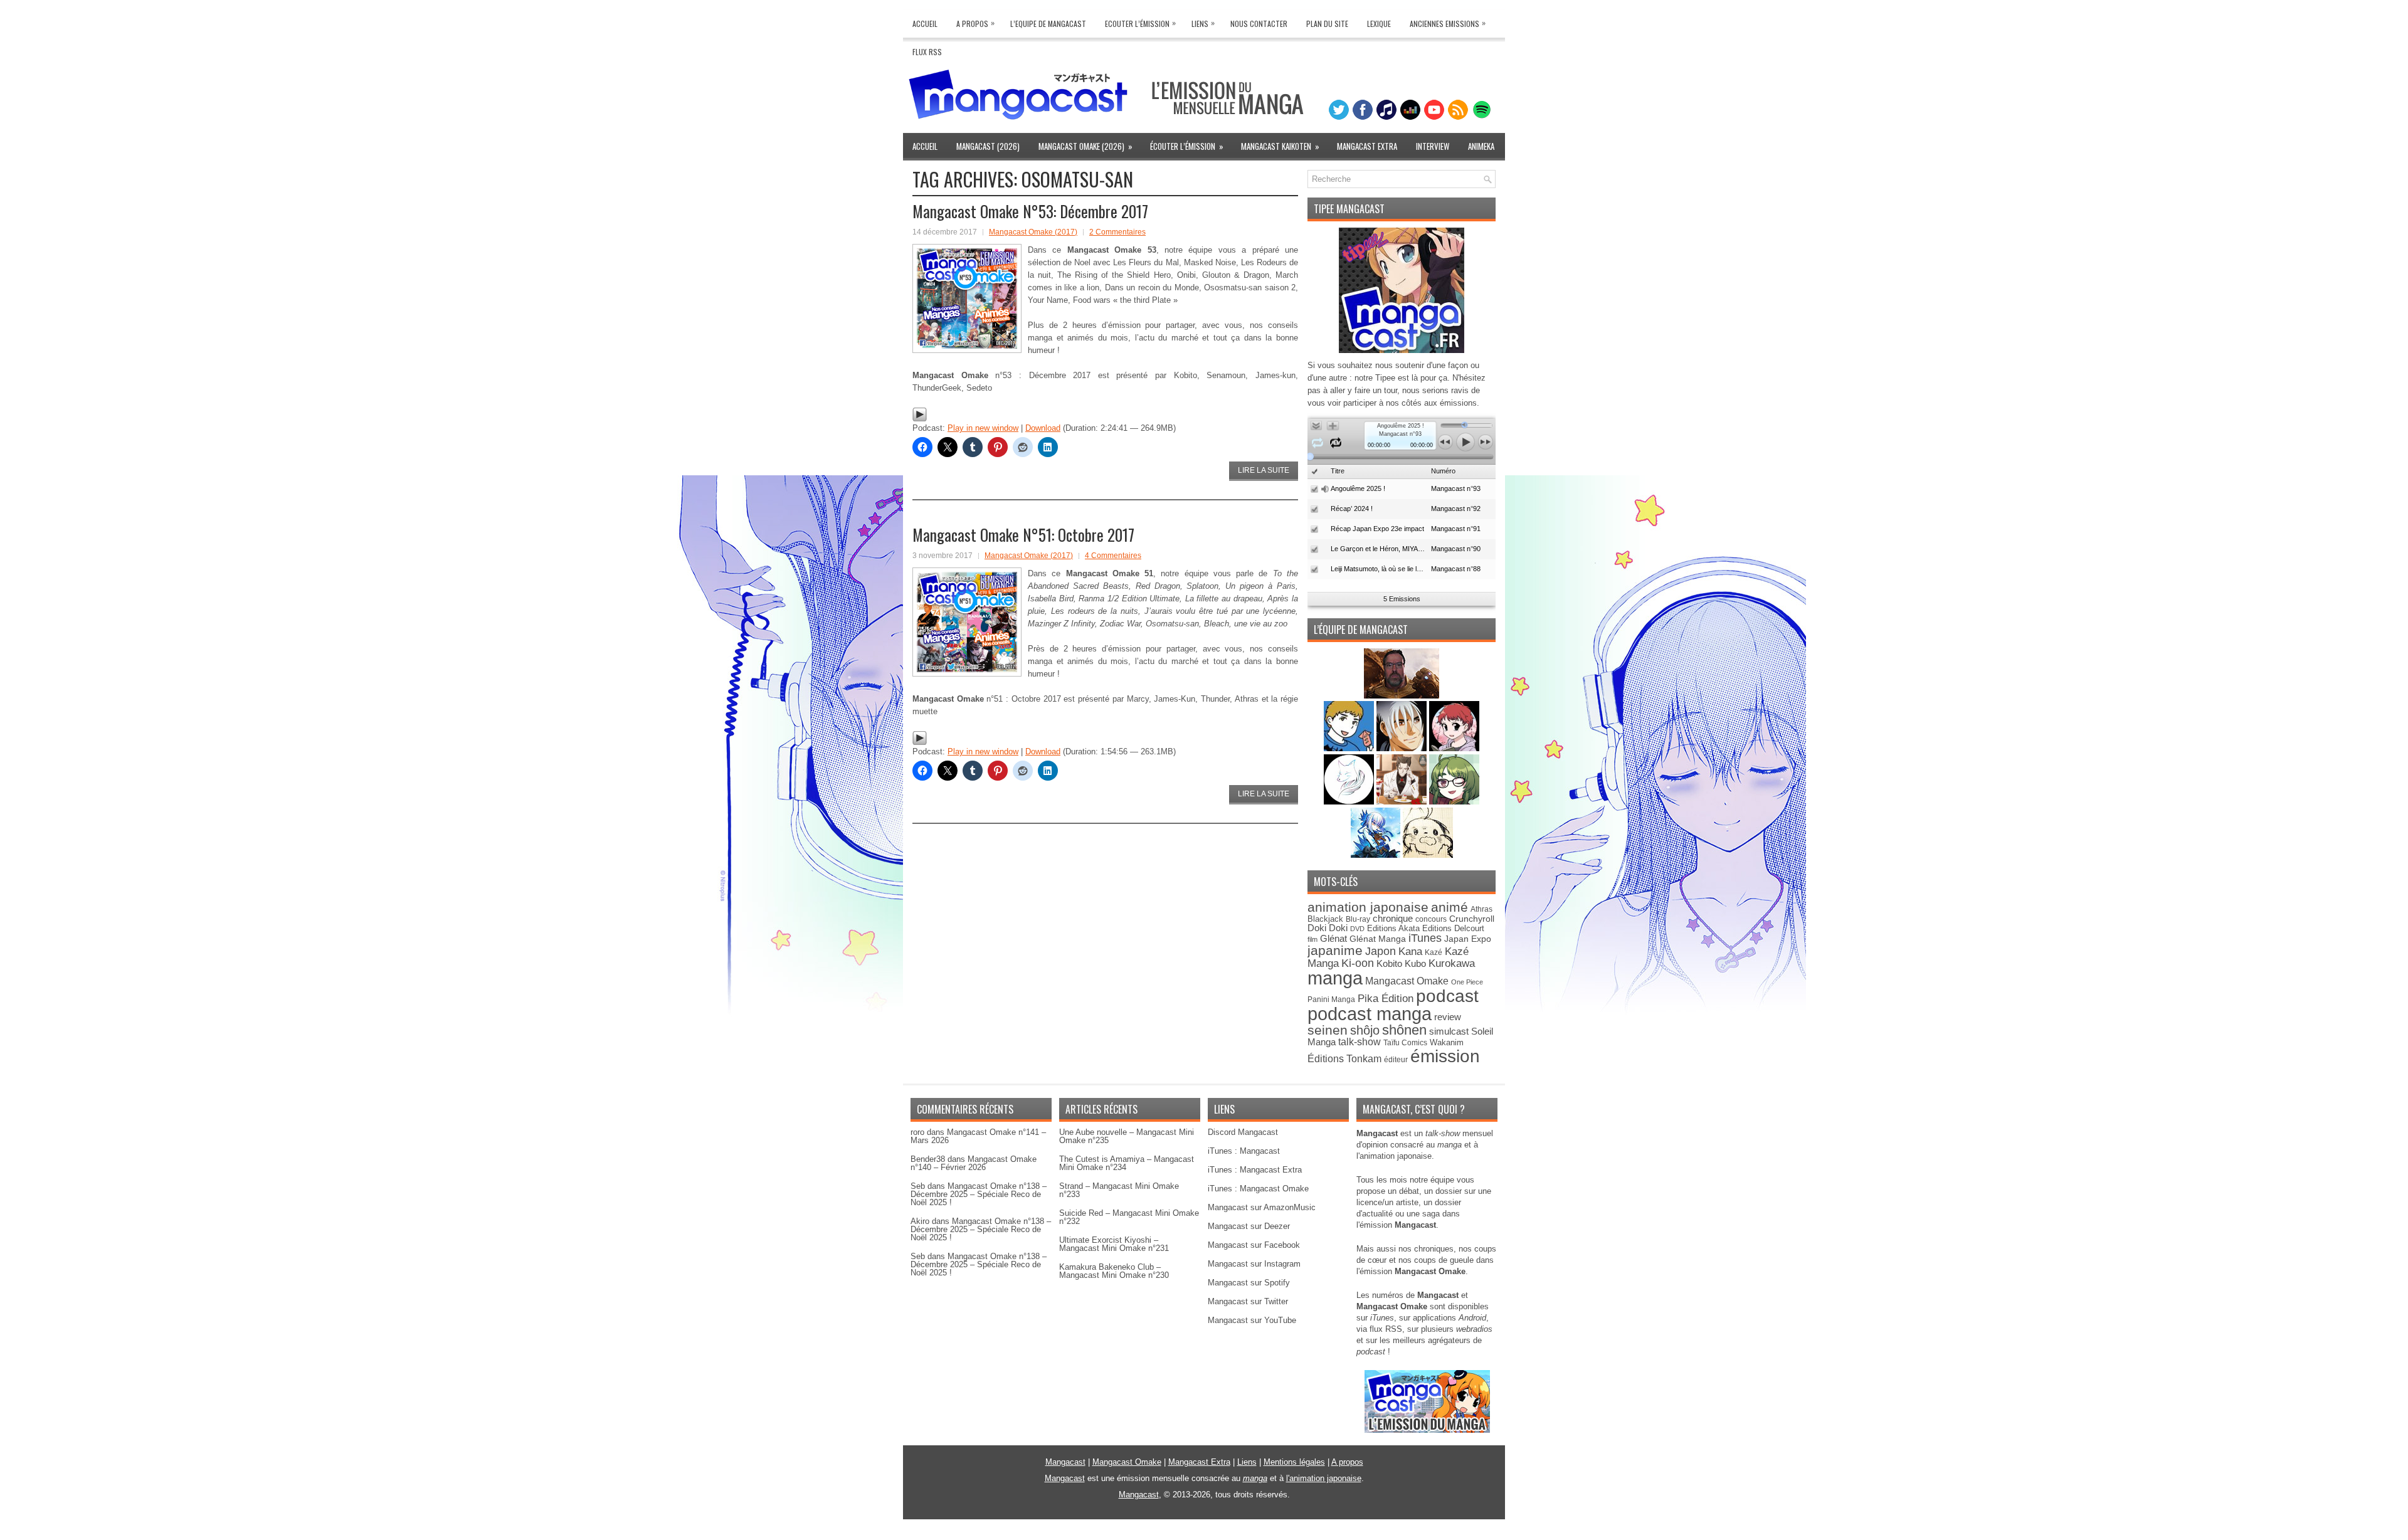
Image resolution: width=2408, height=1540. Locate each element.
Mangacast (1065, 1462)
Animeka (1481, 146)
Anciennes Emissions (1448, 23)
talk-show (1360, 1042)
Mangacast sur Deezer (1249, 1226)
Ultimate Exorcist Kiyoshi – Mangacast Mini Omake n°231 (1114, 1244)
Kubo (1415, 963)
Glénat (1333, 938)
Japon (1381, 951)
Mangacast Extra (1367, 146)
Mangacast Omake (1407, 981)
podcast (1447, 996)
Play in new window (983, 428)
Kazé (1434, 952)
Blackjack (1325, 919)
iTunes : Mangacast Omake (1258, 1189)
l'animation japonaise (1324, 1478)
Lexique (1379, 24)
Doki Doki (1328, 928)
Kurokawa (1452, 963)
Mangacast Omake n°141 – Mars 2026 (978, 1136)
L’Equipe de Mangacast (1048, 24)
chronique (1393, 919)
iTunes (1425, 938)
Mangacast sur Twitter (1248, 1301)
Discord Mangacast (1243, 1132)
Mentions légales (1294, 1462)
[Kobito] (1402, 696)
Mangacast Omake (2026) (1085, 146)
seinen (1328, 1030)
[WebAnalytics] (1204, 1535)
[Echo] (1377, 855)
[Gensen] (1428, 855)
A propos (1347, 1462)
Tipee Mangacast (1349, 209)
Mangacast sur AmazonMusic (1262, 1207)
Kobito (1389, 963)
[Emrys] (1350, 802)
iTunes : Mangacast (1244, 1151)
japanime (1335, 950)
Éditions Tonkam (1344, 1058)
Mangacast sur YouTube (1252, 1320)
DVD (1357, 929)
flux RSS (1386, 1329)
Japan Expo (1468, 939)
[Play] (920, 419)
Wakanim (1447, 1042)
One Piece (1467, 982)
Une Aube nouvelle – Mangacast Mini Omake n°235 (1127, 1136)
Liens (1203, 23)
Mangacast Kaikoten (1280, 146)
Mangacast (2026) (988, 146)
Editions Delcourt (1453, 928)
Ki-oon (1358, 963)
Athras (1481, 909)
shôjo (1365, 1030)
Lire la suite (1264, 470)
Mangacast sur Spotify (1249, 1283)
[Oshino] (1403, 802)
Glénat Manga (1378, 939)
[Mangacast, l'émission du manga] (1427, 1430)
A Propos (975, 23)
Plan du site (1327, 24)
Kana (1410, 952)
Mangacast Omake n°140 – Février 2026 (974, 1163)
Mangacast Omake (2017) (1033, 232)
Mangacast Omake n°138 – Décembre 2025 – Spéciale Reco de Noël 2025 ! (979, 1194)
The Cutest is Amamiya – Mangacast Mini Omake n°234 (1127, 1163)
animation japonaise (1368, 907)
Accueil (925, 24)
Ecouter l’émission (1140, 23)
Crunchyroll (1472, 919)
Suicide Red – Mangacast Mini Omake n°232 (1129, 1217)
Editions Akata (1393, 928)
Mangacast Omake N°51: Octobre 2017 (1023, 535)
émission (1445, 1056)
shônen (1404, 1030)
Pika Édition (1386, 998)
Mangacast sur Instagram (1254, 1264)
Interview (1433, 146)
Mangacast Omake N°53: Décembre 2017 (1030, 211)
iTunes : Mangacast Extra (1255, 1170)
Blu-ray (1358, 919)
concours (1431, 919)
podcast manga (1370, 1014)
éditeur (1396, 1059)
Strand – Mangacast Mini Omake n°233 (1119, 1190)
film (1312, 939)
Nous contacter (1259, 24)
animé (1450, 907)
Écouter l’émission (1187, 146)
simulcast (1449, 1031)
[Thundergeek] (1350, 748)
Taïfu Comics (1405, 1042)
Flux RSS (927, 52)
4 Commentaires (1113, 556)
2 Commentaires (1117, 232)
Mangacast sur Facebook (1254, 1245)
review (1448, 1017)
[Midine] (1454, 748)
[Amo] (1454, 802)
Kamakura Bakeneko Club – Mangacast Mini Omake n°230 (1114, 1271)
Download (1043, 428)
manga (1335, 978)
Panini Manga (1331, 999)
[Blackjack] (1403, 748)
